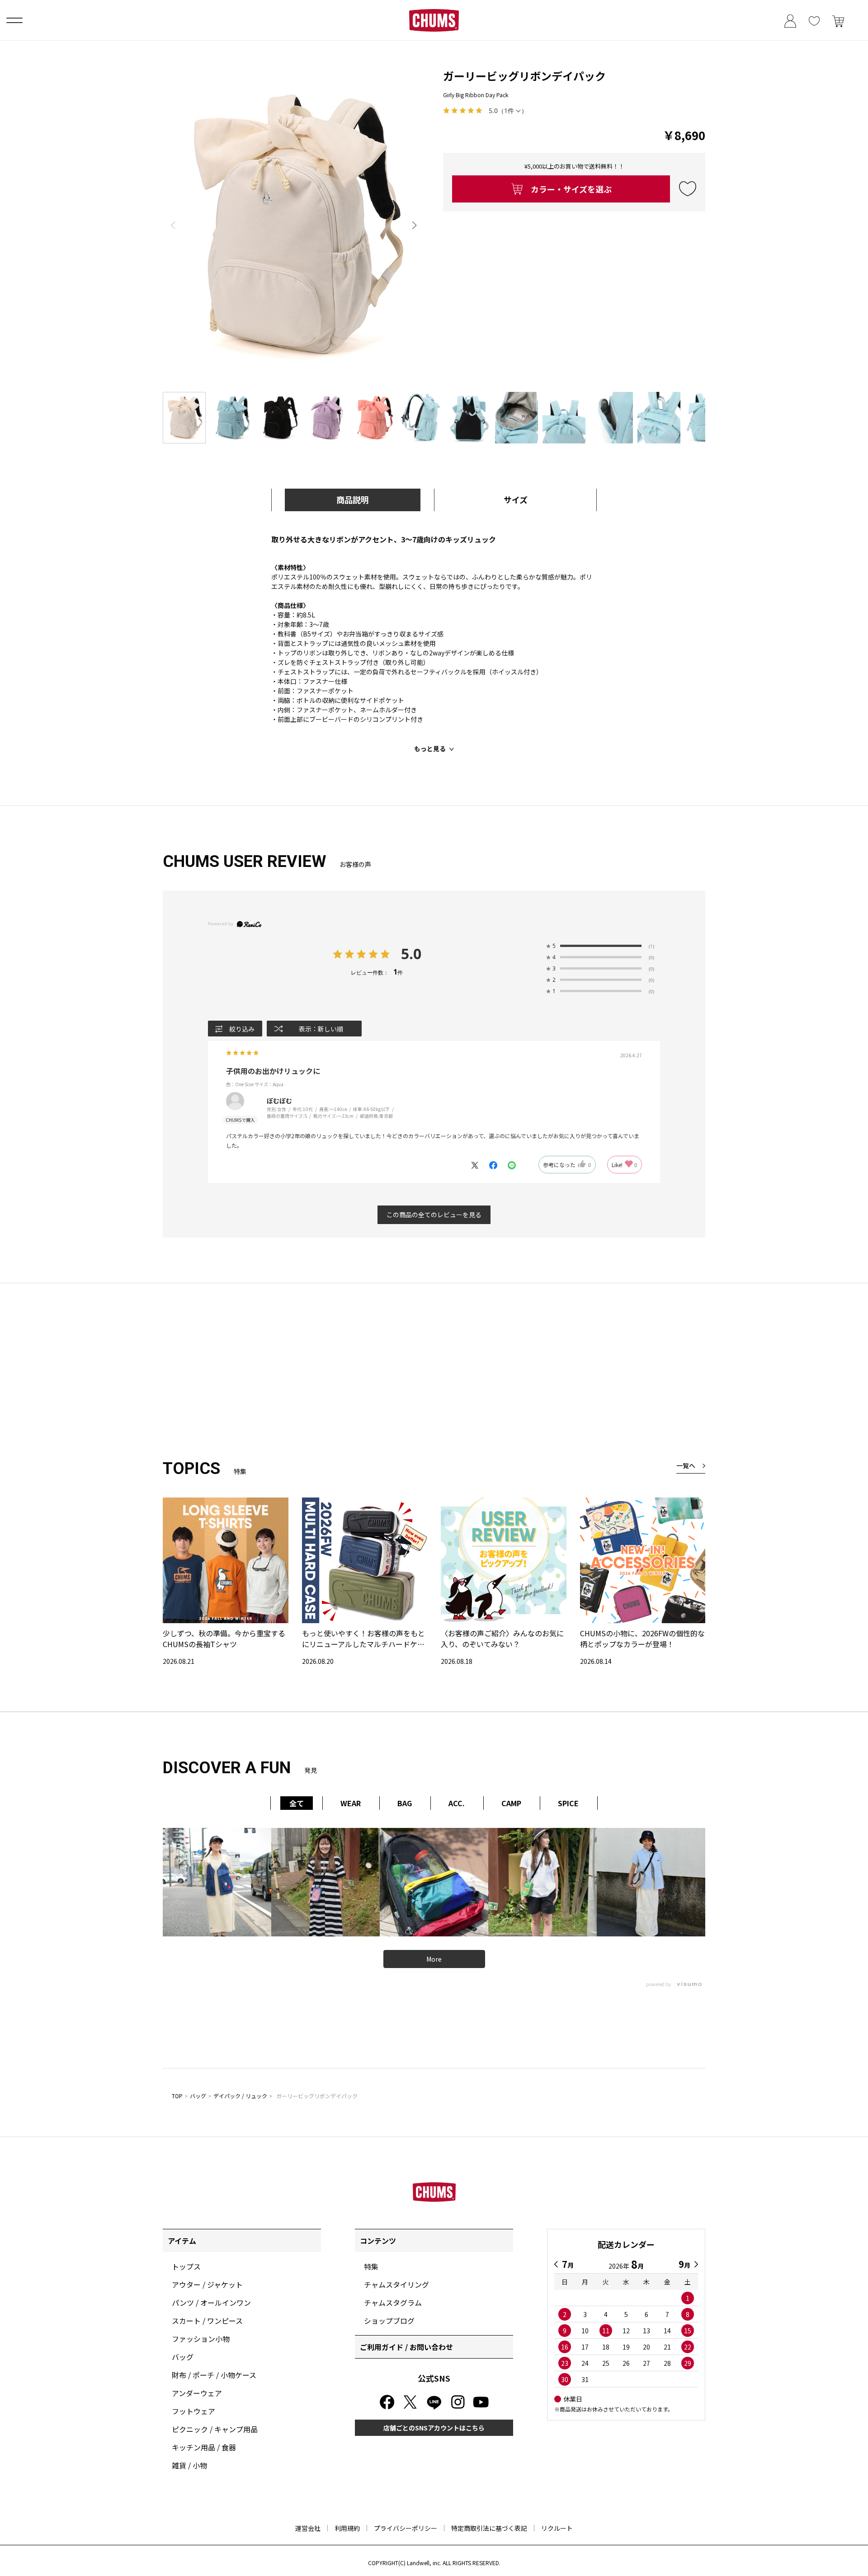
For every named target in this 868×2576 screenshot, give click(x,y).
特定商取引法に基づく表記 (489, 2528)
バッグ (198, 2096)
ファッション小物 (201, 2339)
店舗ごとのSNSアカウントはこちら (434, 2428)
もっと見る (430, 749)
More (434, 1959)
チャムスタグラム (393, 2303)
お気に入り (814, 20)
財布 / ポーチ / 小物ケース (214, 2375)
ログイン (790, 20)
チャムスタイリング (396, 2284)
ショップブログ (389, 2321)
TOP (177, 2096)
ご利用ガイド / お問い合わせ (406, 2347)
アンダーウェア (197, 2393)
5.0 (411, 954)
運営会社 (308, 2528)
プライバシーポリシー (406, 2528)
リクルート (557, 2528)
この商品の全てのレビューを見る (434, 1215)
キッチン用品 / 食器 (204, 2447)
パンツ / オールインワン (211, 2303)
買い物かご (838, 20)
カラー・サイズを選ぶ (571, 189)
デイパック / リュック (240, 2096)
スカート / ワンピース (207, 2321)
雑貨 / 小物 (189, 2465)
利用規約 (347, 2528)
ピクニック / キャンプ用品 (215, 2429)
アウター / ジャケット (207, 2284)
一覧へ (686, 1465)
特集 (371, 2266)
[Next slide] (415, 225)
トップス (186, 2266)
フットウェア (193, 2411)
